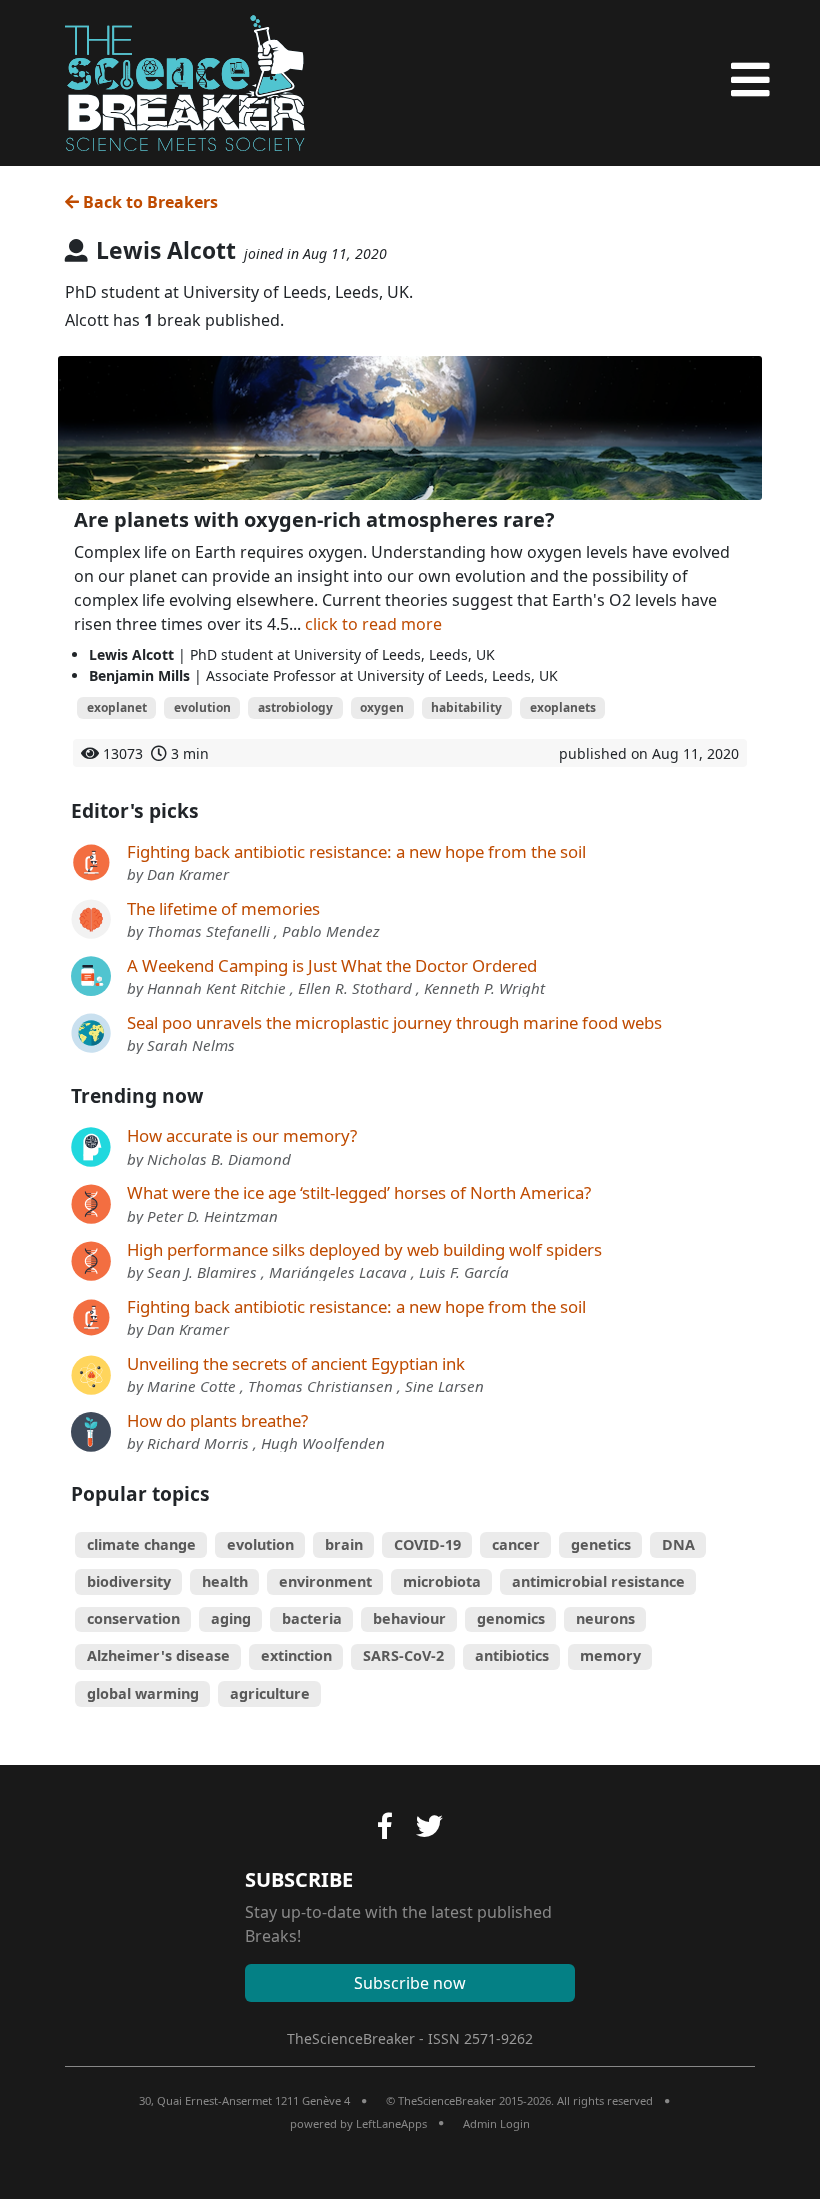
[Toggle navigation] (750, 79)
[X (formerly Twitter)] (429, 1828)
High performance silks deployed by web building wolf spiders (364, 1249)
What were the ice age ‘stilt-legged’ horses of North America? (359, 1192)
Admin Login (496, 2123)
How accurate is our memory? (242, 1135)
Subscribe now (410, 1983)
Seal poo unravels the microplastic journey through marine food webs (394, 1022)
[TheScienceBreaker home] (185, 79)
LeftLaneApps (391, 2123)
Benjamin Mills (139, 675)
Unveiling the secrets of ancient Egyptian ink (296, 1363)
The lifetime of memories (223, 908)
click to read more (373, 624)
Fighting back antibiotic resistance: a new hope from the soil (356, 851)
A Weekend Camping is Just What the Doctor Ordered (332, 965)
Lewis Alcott (131, 654)
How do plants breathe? (217, 1420)
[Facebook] (385, 1828)
